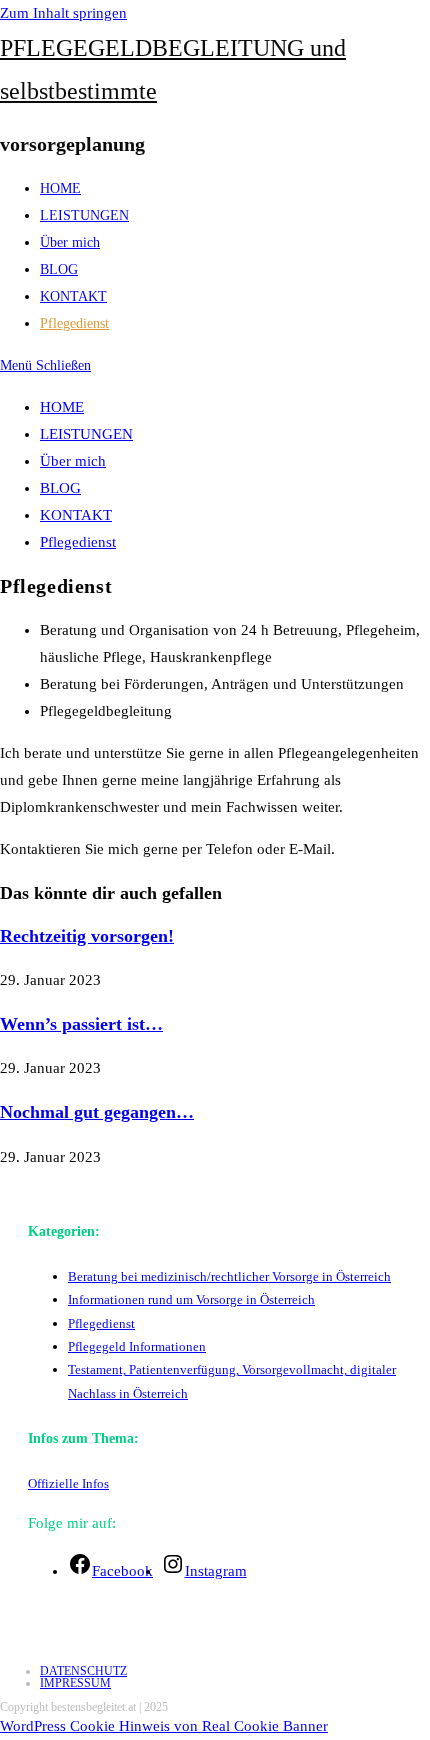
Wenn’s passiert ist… (81, 1024)
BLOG (60, 488)
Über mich (73, 461)
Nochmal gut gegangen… (97, 1112)
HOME (62, 407)
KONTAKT (76, 515)
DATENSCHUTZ (83, 1671)
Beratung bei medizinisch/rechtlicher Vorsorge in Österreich (229, 1276)
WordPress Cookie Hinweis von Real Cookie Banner (164, 1726)
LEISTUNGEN (86, 434)
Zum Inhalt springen (63, 13)
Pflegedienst (78, 542)
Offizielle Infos (68, 1483)
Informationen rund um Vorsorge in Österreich (191, 1299)
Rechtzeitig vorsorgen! (87, 936)
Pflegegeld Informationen (137, 1346)
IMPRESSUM (75, 1683)
